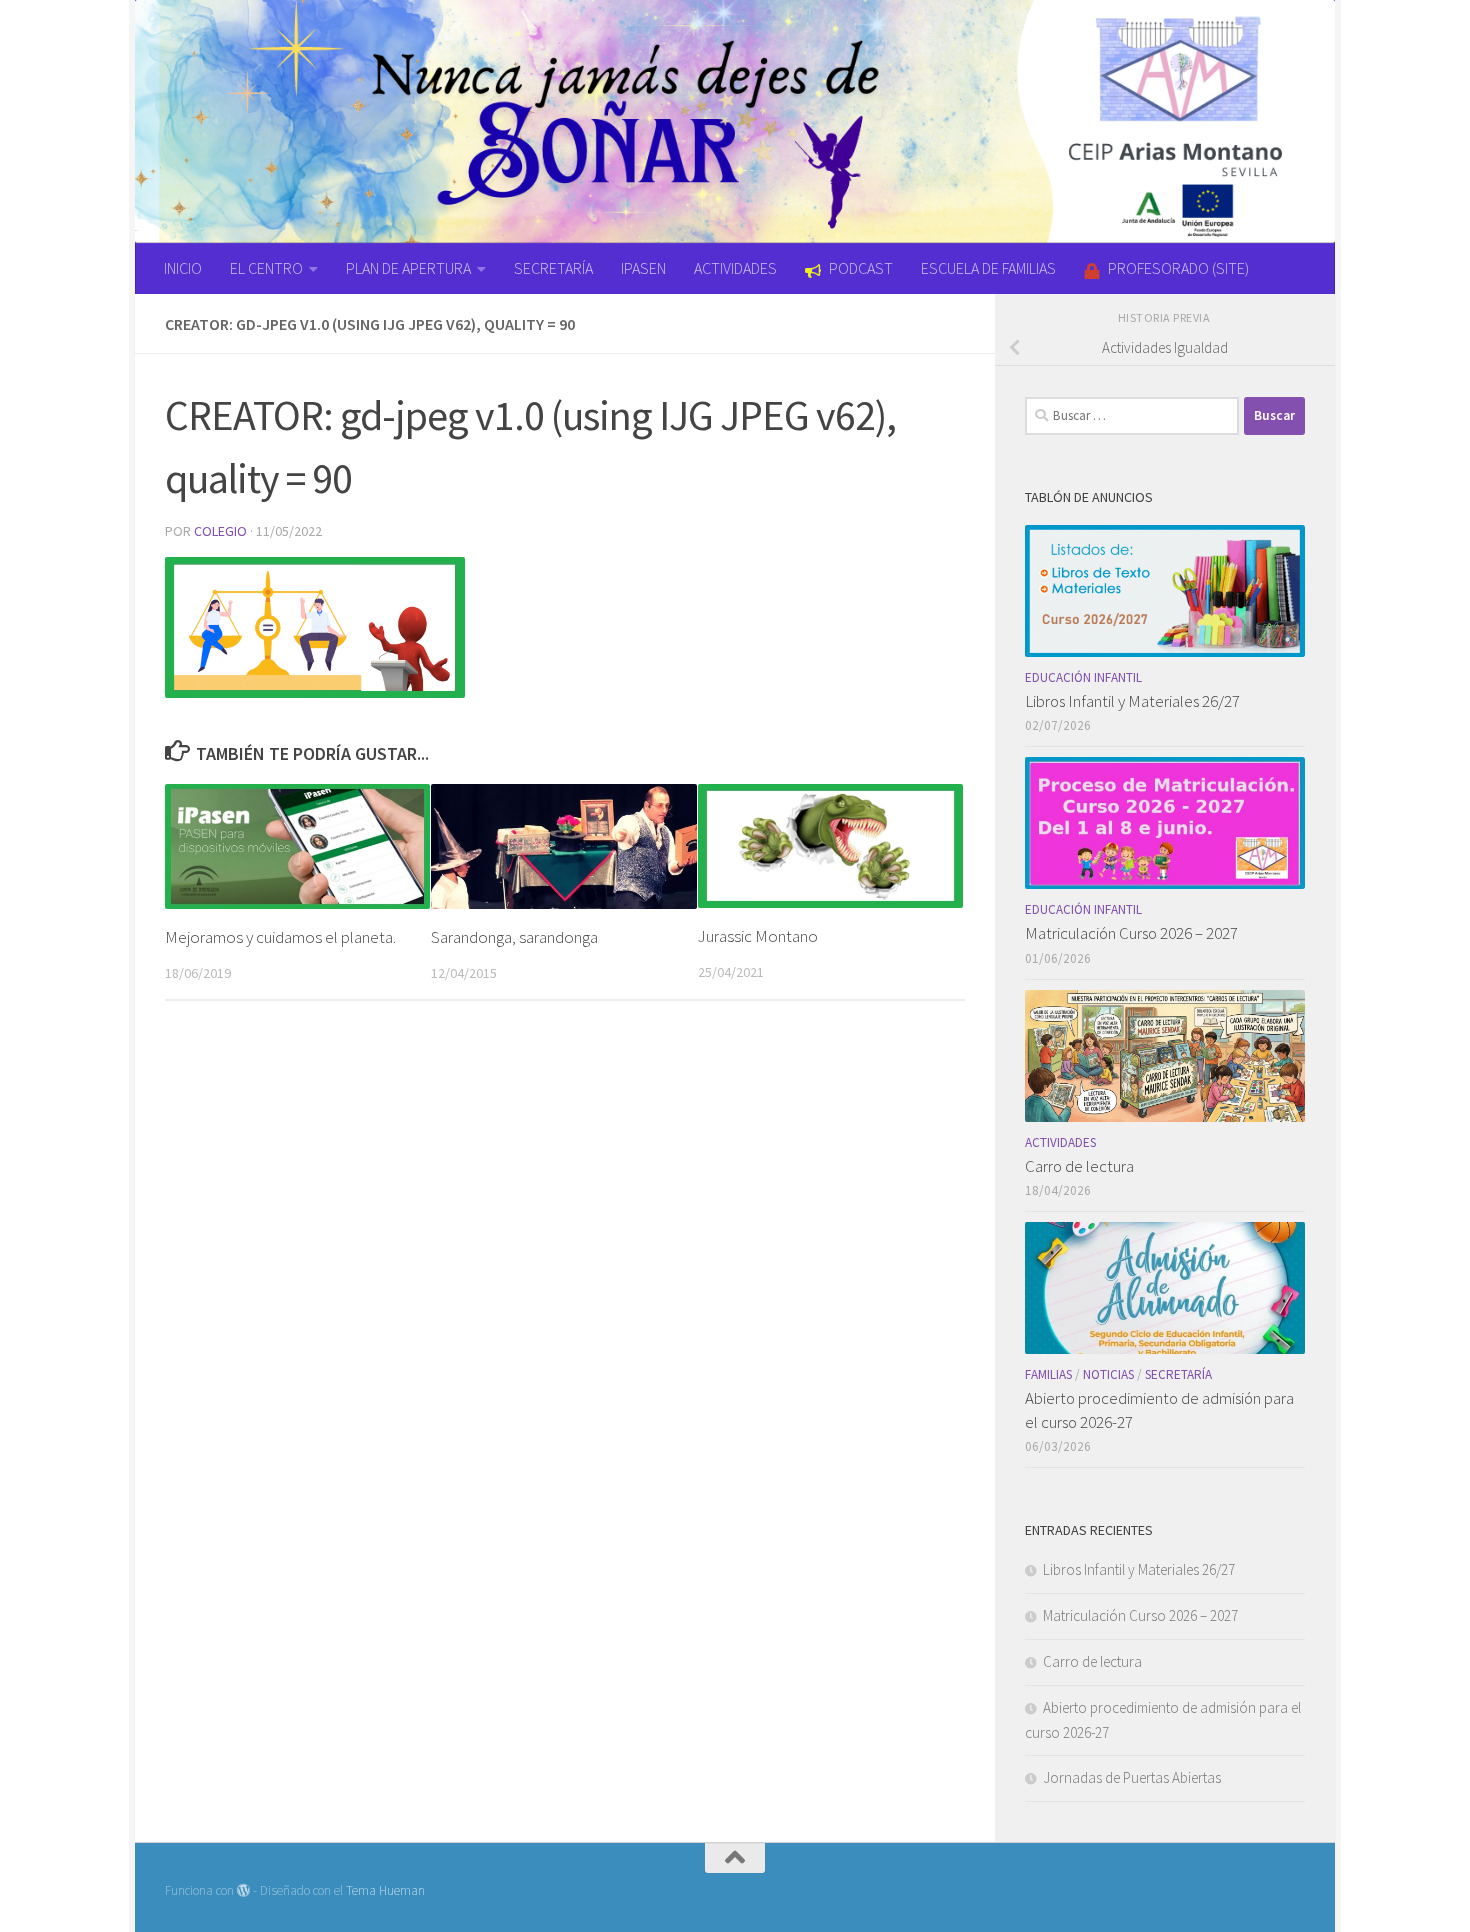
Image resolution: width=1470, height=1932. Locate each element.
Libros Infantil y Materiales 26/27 (1132, 701)
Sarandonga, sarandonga (514, 937)
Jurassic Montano (758, 936)
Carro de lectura (1079, 1166)
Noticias (1108, 1374)
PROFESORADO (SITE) (1178, 268)
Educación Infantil (1083, 677)
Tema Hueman (385, 1890)
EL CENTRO (266, 268)
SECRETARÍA (553, 268)
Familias (1048, 1374)
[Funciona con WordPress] (243, 1890)
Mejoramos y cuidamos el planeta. (280, 937)
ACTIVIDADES (735, 268)
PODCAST (861, 268)
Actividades (1060, 1142)
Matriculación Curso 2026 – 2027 (1131, 933)
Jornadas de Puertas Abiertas (1132, 1777)
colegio (220, 531)
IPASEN (643, 268)
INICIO (183, 268)
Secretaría (1178, 1374)
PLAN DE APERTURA (408, 268)
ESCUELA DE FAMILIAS (988, 268)
